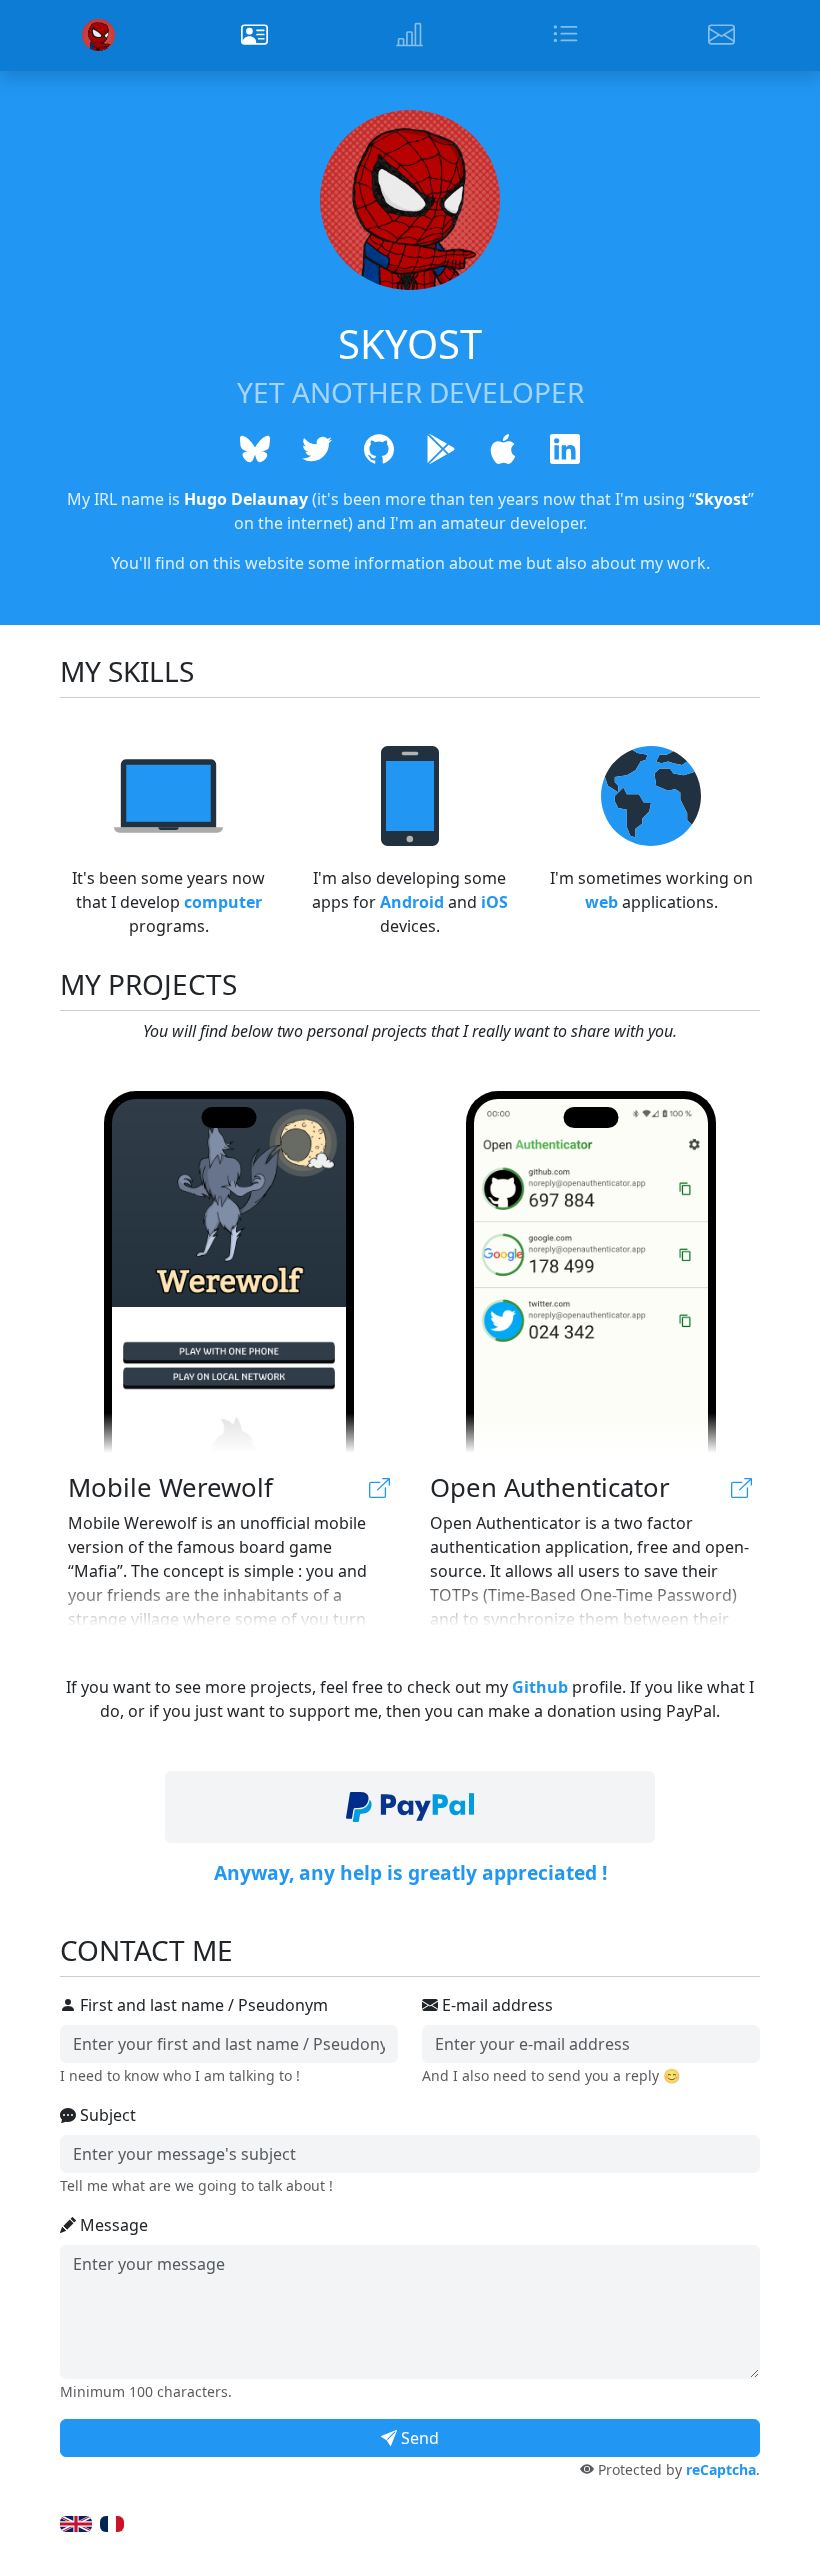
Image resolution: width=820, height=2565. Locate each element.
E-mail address (495, 2005)
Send (418, 2438)
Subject (106, 2115)
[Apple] (503, 448)
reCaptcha (721, 2469)
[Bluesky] (255, 448)
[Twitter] (317, 448)
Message (112, 2225)
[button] (410, 1807)
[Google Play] (441, 448)
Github (540, 1687)
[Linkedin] (565, 448)
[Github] (379, 448)
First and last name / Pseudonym (202, 2005)
